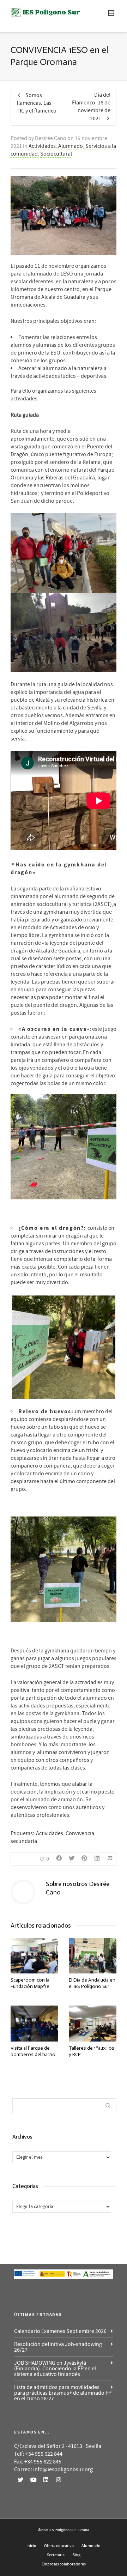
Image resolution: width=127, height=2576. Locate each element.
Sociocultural (56, 154)
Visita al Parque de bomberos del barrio (33, 2051)
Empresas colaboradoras (64, 2564)
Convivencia (80, 1833)
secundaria (24, 1841)
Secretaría (56, 2555)
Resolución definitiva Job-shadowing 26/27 (58, 2347)
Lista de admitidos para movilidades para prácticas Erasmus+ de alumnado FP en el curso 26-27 (63, 2393)
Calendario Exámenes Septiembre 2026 (60, 2331)
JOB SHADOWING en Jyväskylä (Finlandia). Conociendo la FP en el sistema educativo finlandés (55, 2369)
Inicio (31, 2546)
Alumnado (71, 146)
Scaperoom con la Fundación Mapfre (30, 1983)
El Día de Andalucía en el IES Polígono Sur (92, 1983)
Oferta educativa (59, 2546)
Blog (76, 2555)
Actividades (42, 146)
